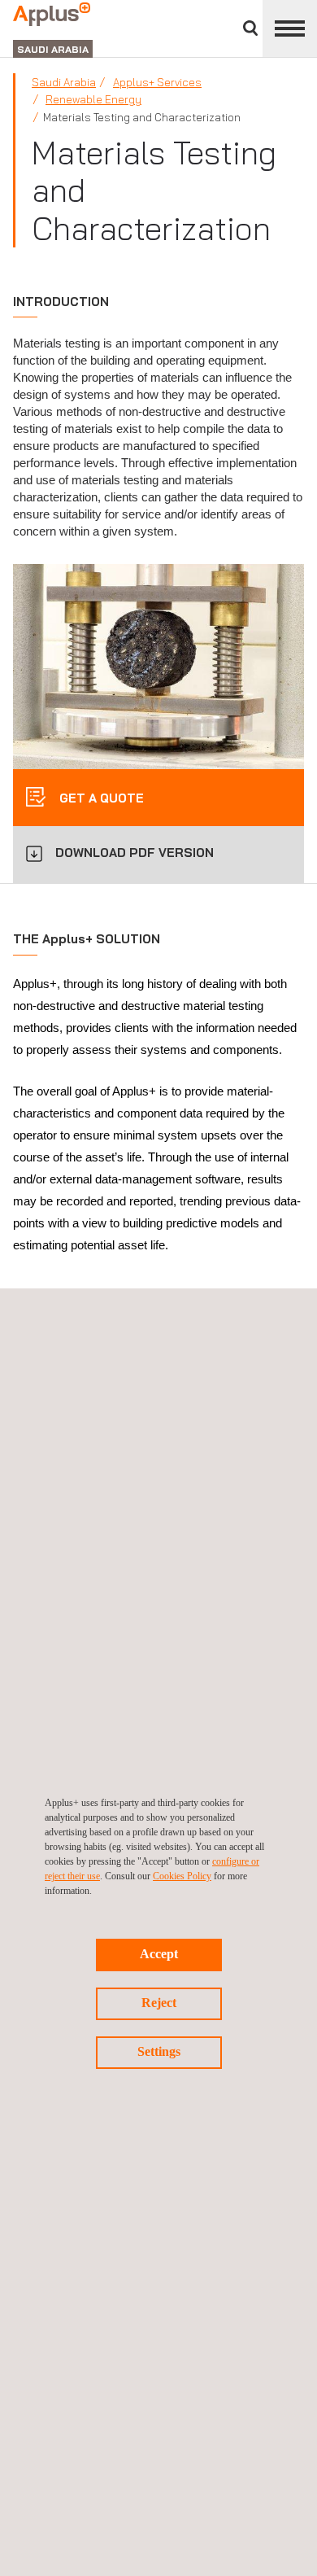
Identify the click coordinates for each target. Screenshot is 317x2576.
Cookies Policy (182, 1876)
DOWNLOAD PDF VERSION (135, 853)
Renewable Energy (93, 99)
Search (250, 28)
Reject (159, 2003)
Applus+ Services (157, 82)
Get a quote (100, 798)
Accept (159, 1954)
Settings (159, 2051)
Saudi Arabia (64, 82)
